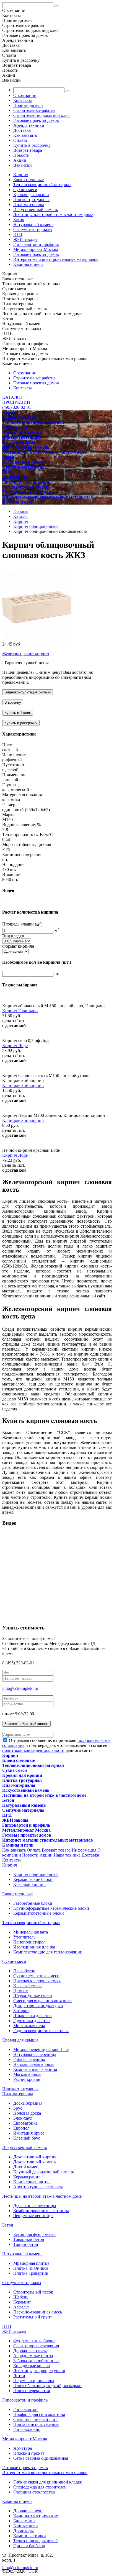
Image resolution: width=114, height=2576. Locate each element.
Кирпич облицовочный (36, 1874)
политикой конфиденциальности (33, 1750)
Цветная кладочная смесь (37, 1981)
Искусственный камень (36, 209)
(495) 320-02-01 (17, 407)
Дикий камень (27, 2167)
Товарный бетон (29, 2239)
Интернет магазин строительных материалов (56, 259)
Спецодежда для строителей (40, 2487)
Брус (18, 2108)
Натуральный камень (33, 224)
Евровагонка (25, 2123)
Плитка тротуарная (31, 200)
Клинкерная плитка (32, 2182)
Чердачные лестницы (33, 2216)
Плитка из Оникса (31, 2268)
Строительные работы (34, 110)
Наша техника (67, 1855)
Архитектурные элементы (38, 2187)
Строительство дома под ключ (42, 115)
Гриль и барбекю (29, 2546)
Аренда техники (29, 125)
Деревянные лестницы (35, 2206)
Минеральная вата (31, 1932)
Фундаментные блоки (34, 2341)
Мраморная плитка (31, 2263)
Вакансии (23, 165)
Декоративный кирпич (35, 2157)
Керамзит (22, 2302)
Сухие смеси (25, 190)
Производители (28, 105)
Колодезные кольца (32, 2366)
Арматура (23, 2448)
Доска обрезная (28, 2103)
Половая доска (27, 2113)
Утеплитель (24, 1937)
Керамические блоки (33, 1879)
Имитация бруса (29, 2133)
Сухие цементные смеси (36, 1976)
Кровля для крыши (31, 195)
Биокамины (24, 2521)
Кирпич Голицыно (20, 1011)
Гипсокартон (25, 2409)
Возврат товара (28, 150)
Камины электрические (36, 2516)
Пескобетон (24, 1971)
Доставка (22, 130)
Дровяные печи (28, 2511)
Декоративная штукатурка (38, 2006)
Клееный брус (27, 2138)
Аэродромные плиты (33, 2356)
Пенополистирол (29, 1942)
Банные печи (26, 2526)
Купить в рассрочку (32, 145)
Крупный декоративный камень (44, 2172)
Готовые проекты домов (36, 120)
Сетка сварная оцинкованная (41, 2458)
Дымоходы (24, 2531)
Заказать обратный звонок (26, 1724)
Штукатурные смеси (33, 1996)
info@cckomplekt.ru (20, 1688)
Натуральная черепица (35, 2054)
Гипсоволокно (27, 2429)
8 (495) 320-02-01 (18, 1663)
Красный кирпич (29, 1884)
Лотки (19, 2376)
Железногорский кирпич (26, 653)
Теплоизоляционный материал (42, 185)
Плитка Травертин (31, 2273)
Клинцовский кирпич (23, 1085)
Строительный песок (33, 2292)
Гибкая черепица (29, 2059)
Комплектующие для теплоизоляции (48, 1952)
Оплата (20, 140)
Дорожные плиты (30, 2351)
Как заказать (25, 135)
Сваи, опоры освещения (36, 2346)
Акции (20, 160)
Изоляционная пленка (34, 1947)
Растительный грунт (33, 2317)
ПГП (18, 234)
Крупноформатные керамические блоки (51, 1908)
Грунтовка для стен (32, 2021)
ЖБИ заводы (25, 239)
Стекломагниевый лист (36, 2419)
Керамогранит (27, 2177)
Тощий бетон (26, 2244)
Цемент (20, 1991)
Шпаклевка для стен (33, 2016)
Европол (21, 2128)
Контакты (23, 100)
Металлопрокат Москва (36, 249)
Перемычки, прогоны (34, 2381)
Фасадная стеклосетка (34, 2492)
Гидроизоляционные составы (41, 2031)
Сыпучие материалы (33, 229)
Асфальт (21, 2307)
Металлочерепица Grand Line (41, 2049)
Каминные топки (30, 2536)
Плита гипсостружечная (36, 2424)
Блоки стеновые (28, 180)
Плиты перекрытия (32, 2391)
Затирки (21, 2011)
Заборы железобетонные (36, 2361)
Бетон (19, 219)
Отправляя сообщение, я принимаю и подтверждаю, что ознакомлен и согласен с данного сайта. (56, 1745)
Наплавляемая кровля (34, 2064)
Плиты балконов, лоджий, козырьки (47, 2386)
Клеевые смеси (28, 1986)
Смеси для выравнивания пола (42, 2001)
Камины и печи (28, 264)
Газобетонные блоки (33, 1903)
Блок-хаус (23, 2118)
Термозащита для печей (36, 2541)
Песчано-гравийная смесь (38, 2312)
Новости (21, 155)
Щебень (21, 2297)
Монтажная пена (29, 2026)
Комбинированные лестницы (41, 2211)
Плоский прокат (29, 2453)
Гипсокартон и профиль (36, 244)
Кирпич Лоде (15, 1046)
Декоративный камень (34, 2162)
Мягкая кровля (27, 2074)
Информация (84, 1850)
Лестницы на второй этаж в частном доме (53, 214)
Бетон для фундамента (34, 2234)
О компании (25, 95)
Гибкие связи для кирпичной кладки (48, 2482)
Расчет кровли (27, 2079)
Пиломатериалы (29, 205)
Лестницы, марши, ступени (39, 2371)
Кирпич (21, 175)
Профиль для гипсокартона (39, 2414)
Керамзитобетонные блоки (39, 1913)
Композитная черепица (35, 2069)
